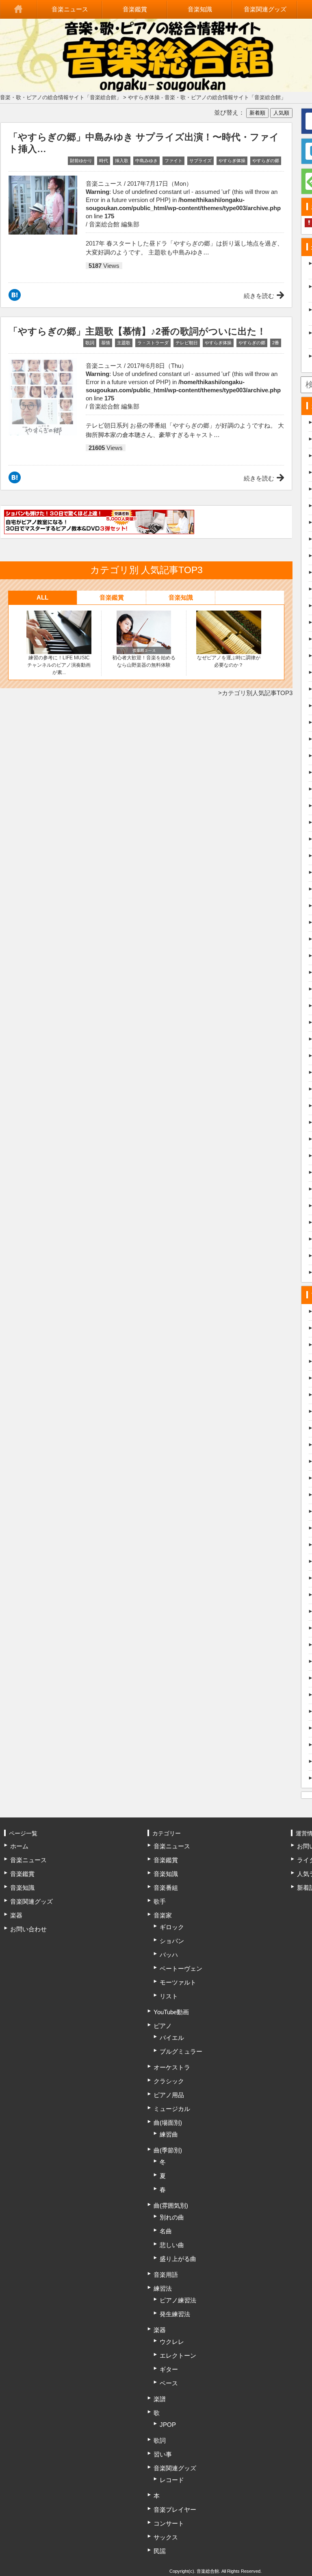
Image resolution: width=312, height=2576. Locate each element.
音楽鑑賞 (135, 9)
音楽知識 (200, 9)
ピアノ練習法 (178, 2300)
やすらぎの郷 (266, 161)
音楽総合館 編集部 (114, 224)
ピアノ (163, 2026)
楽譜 (160, 2399)
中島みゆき (146, 161)
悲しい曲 (172, 2245)
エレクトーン (178, 2355)
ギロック (172, 1927)
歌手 (160, 1901)
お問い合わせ (28, 1929)
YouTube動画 (171, 2012)
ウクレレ (172, 2342)
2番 (276, 343)
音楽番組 (166, 1888)
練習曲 (169, 2134)
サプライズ (200, 161)
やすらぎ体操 (232, 161)
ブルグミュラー (181, 2051)
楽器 (16, 1915)
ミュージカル (172, 2109)
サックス (166, 2537)
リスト (169, 1996)
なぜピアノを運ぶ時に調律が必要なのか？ (229, 661)
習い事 (163, 2454)
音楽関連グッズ (265, 9)
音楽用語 (166, 2275)
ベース (169, 2383)
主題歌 (124, 343)
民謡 (160, 2551)
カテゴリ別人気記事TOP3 (257, 693)
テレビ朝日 (187, 343)
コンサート (169, 2523)
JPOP (168, 2425)
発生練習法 (175, 2314)
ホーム (19, 9)
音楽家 (163, 1915)
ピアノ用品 (169, 2095)
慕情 (106, 343)
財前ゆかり (81, 161)
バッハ (169, 1955)
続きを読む (259, 296)
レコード (172, 2480)
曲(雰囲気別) (171, 2205)
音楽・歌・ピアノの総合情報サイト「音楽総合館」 (61, 97)
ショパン (172, 1941)
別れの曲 (172, 2217)
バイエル (172, 2038)
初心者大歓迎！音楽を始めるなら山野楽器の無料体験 (144, 661)
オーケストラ (172, 2067)
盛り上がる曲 (178, 2259)
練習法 (163, 2288)
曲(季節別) (168, 2150)
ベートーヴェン (181, 1968)
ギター (169, 2369)
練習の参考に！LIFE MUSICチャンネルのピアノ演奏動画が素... (59, 665)
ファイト (173, 161)
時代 (104, 161)
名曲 (166, 2231)
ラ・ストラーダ (153, 343)
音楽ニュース (70, 9)
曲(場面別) (168, 2123)
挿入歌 (122, 161)
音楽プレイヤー (175, 2510)
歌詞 (90, 343)
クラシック (169, 2081)
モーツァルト (178, 1982)
